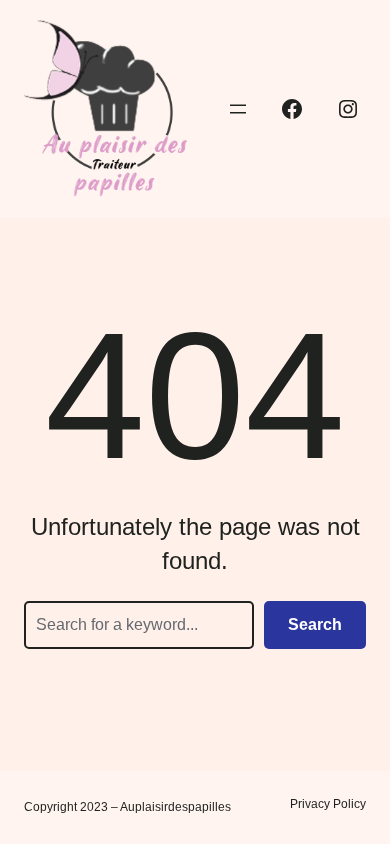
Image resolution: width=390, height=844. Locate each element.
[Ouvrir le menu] (238, 109)
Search (315, 624)
